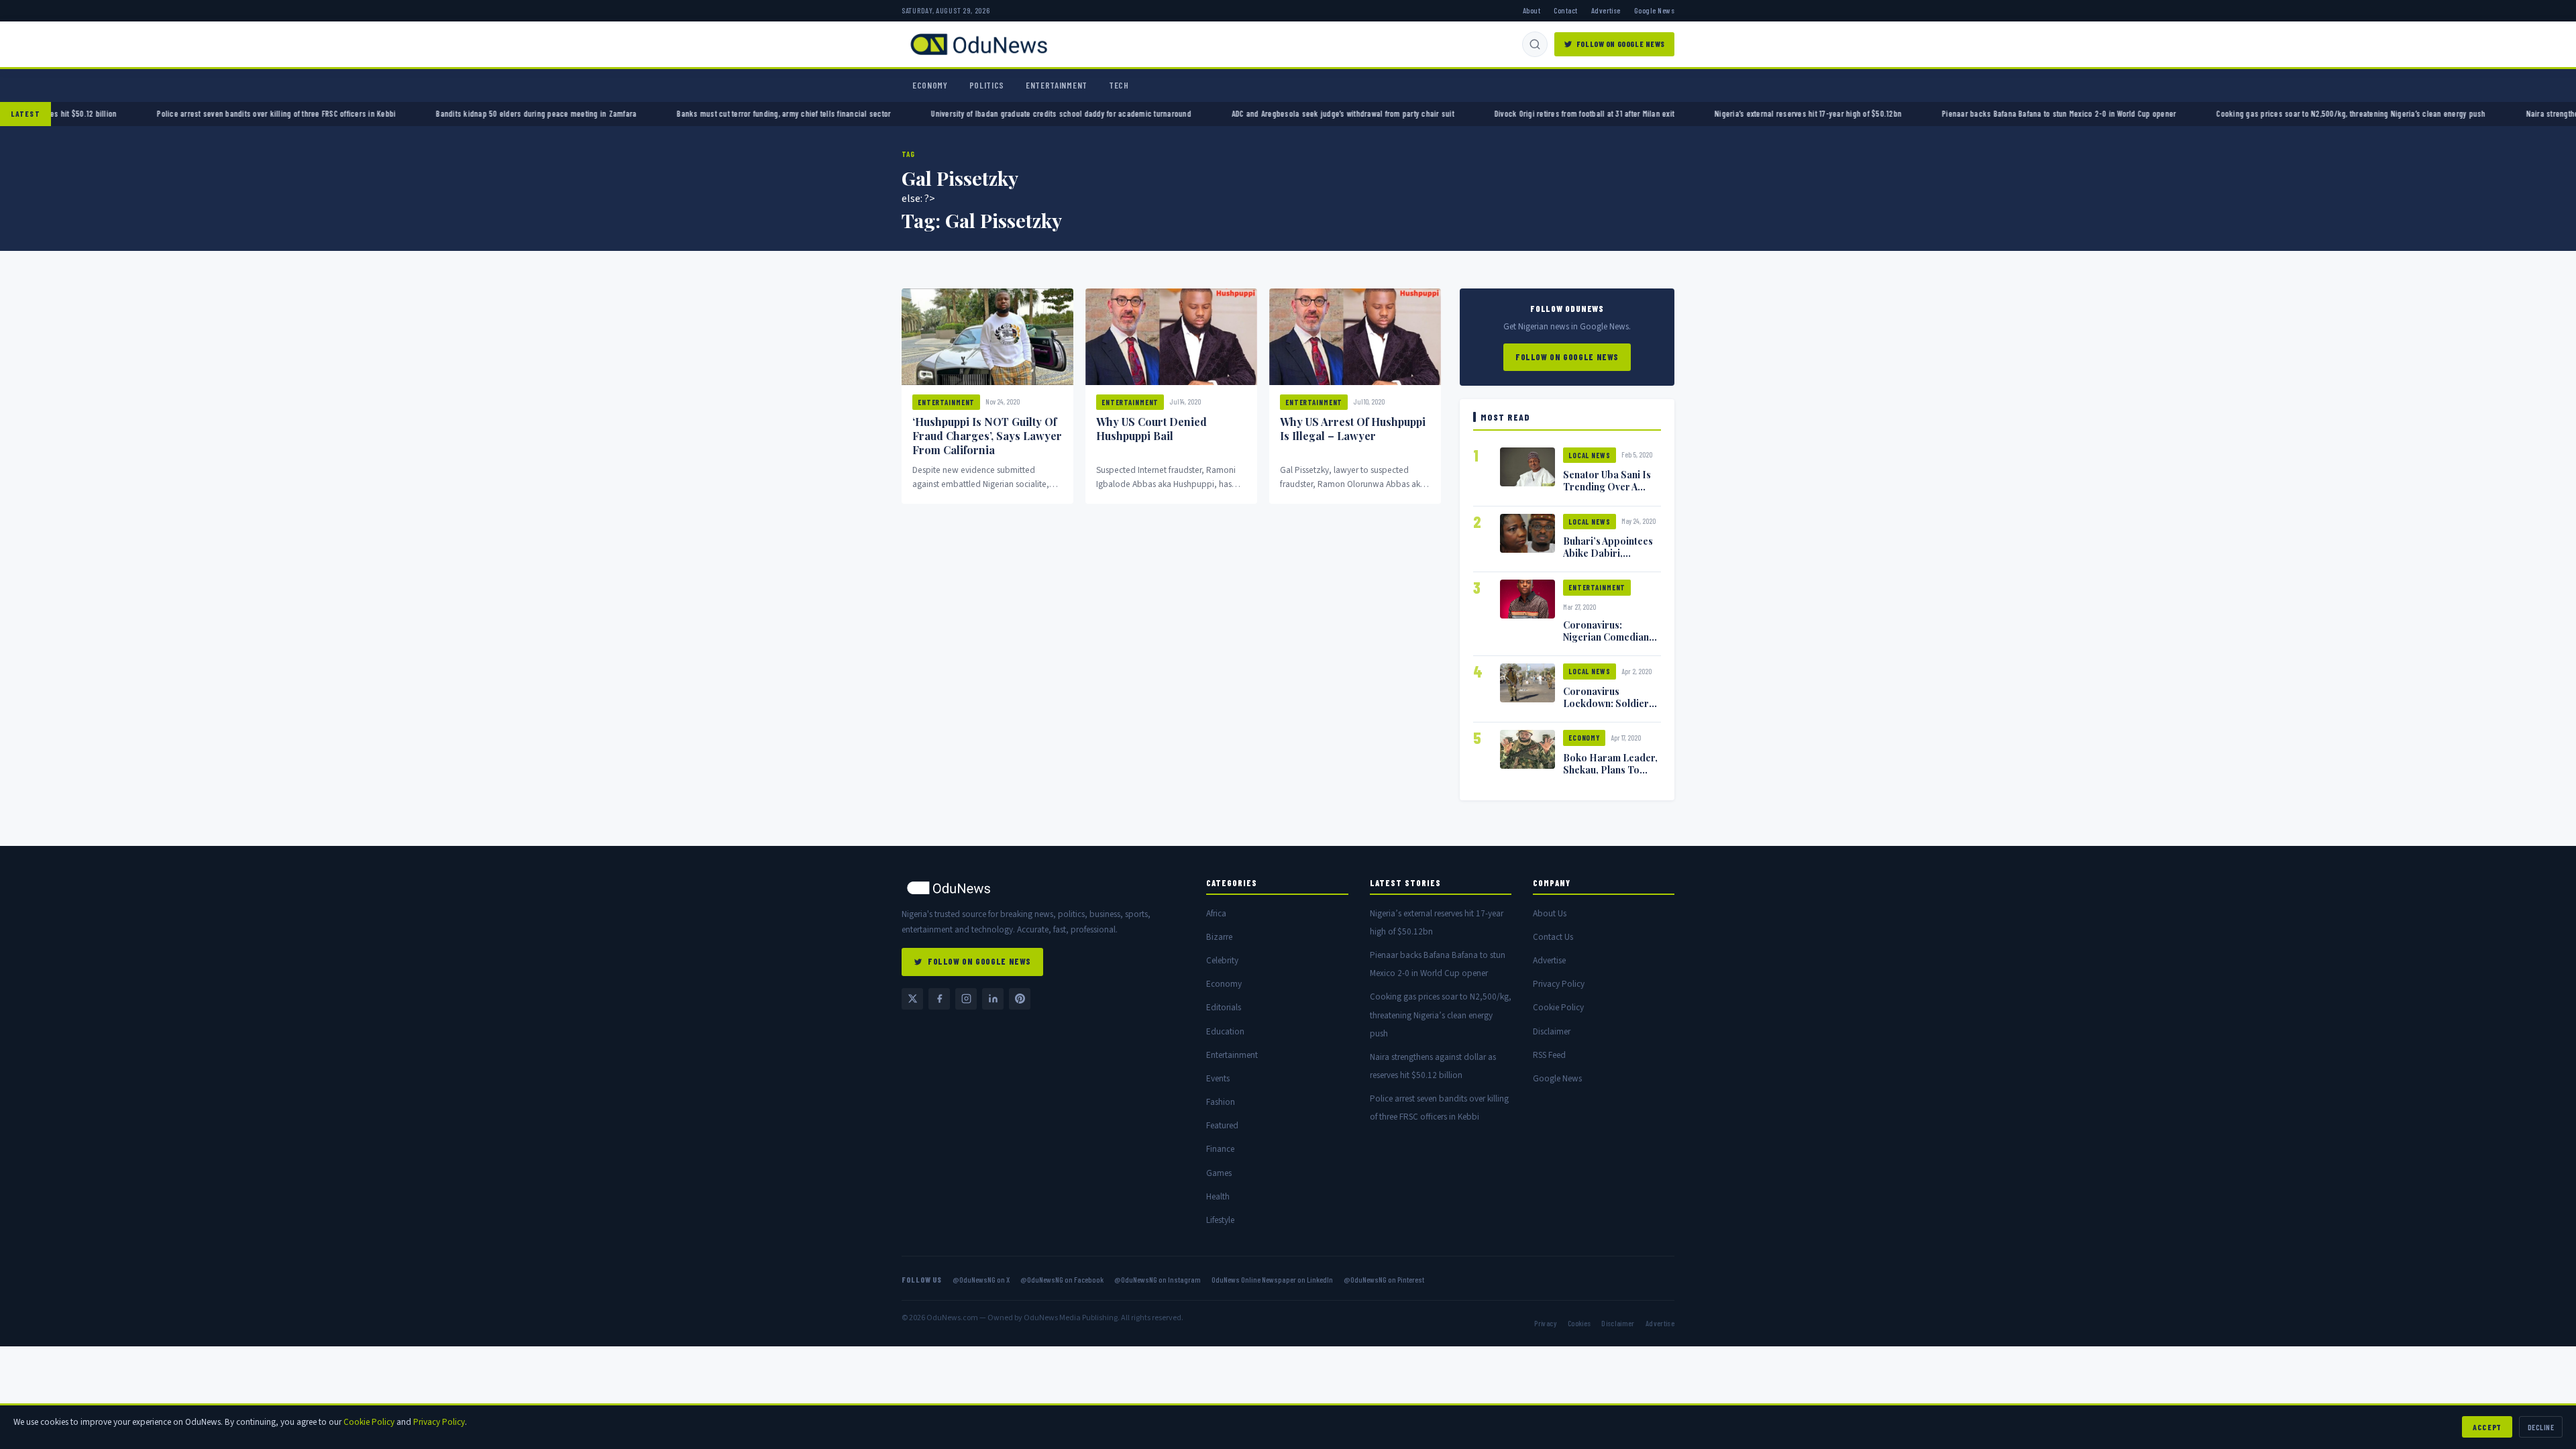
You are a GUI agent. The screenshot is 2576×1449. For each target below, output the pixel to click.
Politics (987, 85)
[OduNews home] (1043, 888)
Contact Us (1553, 937)
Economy (930, 85)
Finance (1220, 1149)
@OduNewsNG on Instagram (1158, 1279)
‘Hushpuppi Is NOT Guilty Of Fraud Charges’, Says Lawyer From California (987, 436)
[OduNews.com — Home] (979, 44)
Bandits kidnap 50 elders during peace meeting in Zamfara (567, 113)
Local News (1590, 455)
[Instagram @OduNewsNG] (966, 999)
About (1532, 10)
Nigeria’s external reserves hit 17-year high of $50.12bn (1839, 113)
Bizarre (1219, 937)
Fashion (1221, 1102)
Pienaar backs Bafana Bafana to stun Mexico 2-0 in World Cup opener (2090, 113)
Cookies (1579, 1323)
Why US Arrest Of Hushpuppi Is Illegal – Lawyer (1353, 429)
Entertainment (1057, 85)
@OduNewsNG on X (981, 1279)
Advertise (1606, 10)
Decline (2541, 1427)
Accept (2487, 1427)
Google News (1654, 10)
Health (1218, 1196)
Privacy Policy (1559, 984)
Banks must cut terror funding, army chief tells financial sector (815, 113)
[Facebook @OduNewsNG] (939, 999)
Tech (1119, 85)
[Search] (1535, 44)
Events (1218, 1078)
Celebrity (1222, 960)
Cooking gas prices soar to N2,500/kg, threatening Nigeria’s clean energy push (2382, 113)
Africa (1216, 913)
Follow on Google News (1621, 44)
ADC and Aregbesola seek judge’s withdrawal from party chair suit (1373, 113)
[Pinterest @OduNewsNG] (1020, 999)
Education (1225, 1031)
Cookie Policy (1558, 1007)
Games (1219, 1173)
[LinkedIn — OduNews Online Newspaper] (993, 999)
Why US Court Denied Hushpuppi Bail (1151, 429)
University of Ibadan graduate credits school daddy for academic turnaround (1092, 113)
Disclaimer (1552, 1031)
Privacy (1545, 1323)
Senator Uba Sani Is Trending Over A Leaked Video (1607, 486)
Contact (1565, 10)
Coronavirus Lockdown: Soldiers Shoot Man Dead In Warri (1608, 709)
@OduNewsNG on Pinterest (1384, 1279)
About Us (1550, 913)
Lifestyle (1220, 1220)
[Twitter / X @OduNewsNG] (912, 999)
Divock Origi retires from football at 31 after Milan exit (1615, 113)
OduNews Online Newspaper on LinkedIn (1272, 1279)
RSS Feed (1549, 1055)
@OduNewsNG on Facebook (1062, 1279)
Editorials (1224, 1007)
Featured (1222, 1125)
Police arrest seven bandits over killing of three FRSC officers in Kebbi (307, 113)
